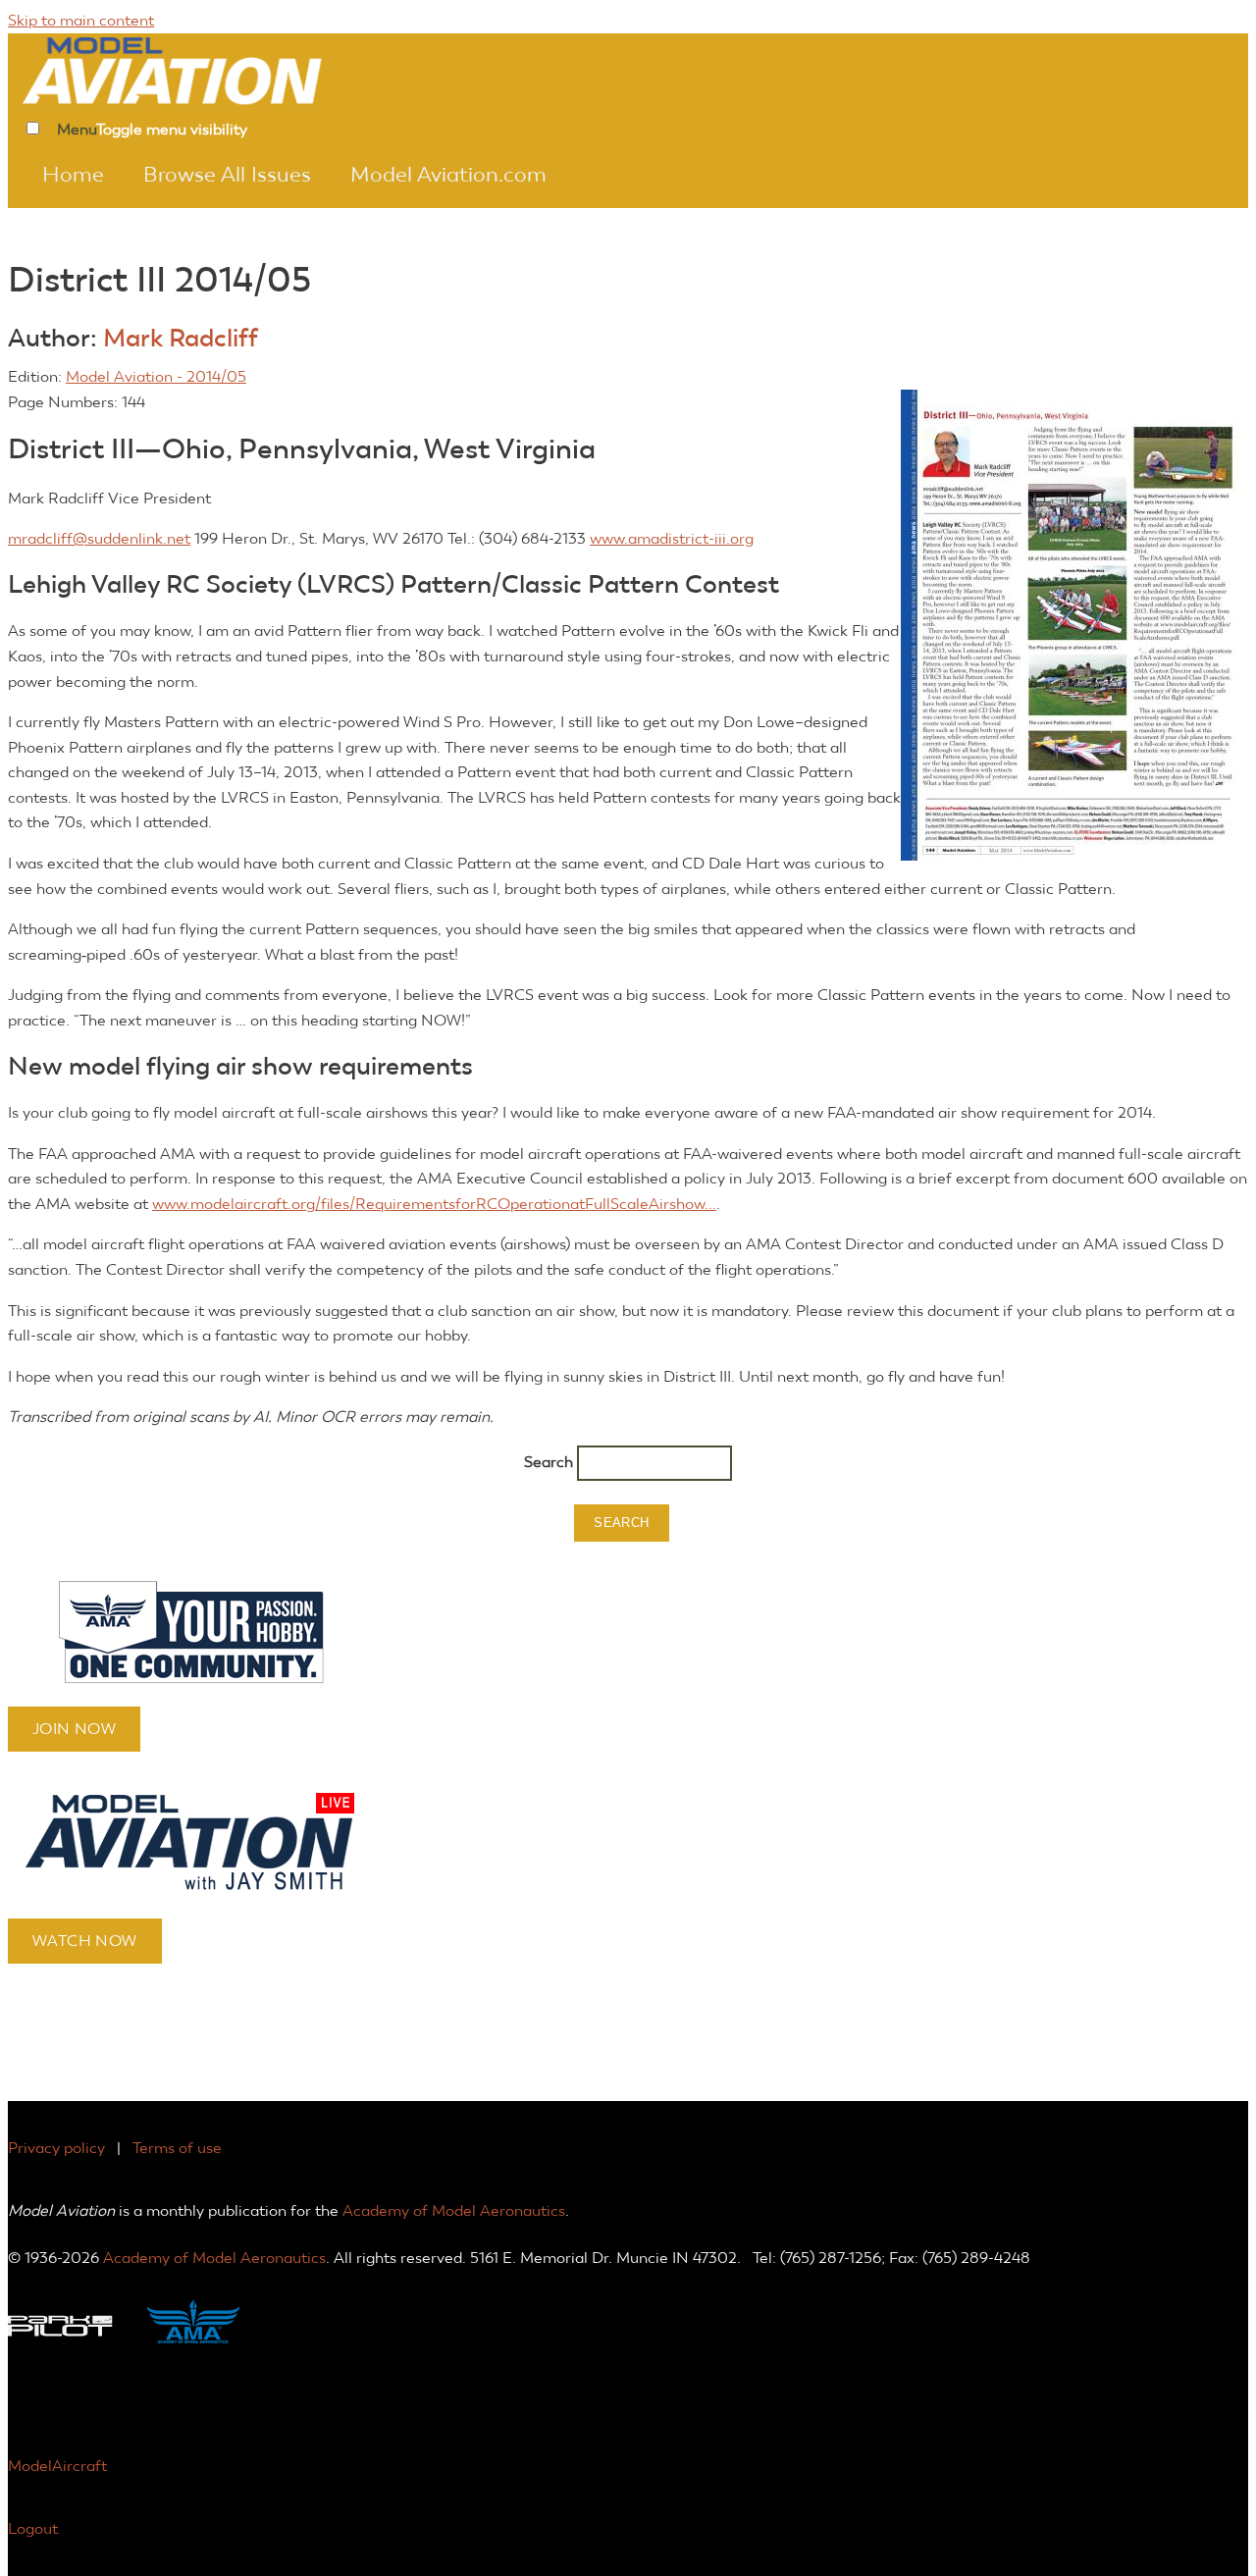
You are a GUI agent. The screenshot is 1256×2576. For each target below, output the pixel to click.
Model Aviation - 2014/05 (156, 376)
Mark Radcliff (181, 338)
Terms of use (177, 2148)
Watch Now (85, 1941)
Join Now (74, 1729)
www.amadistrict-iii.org (672, 538)
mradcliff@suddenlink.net (99, 538)
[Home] (199, 69)
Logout (33, 2528)
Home (73, 175)
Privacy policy (56, 2148)
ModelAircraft (57, 2466)
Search (550, 1462)
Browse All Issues (227, 175)
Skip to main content (81, 20)
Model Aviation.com (448, 175)
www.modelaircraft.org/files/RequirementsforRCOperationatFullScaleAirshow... (434, 1204)
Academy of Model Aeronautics (454, 2210)
